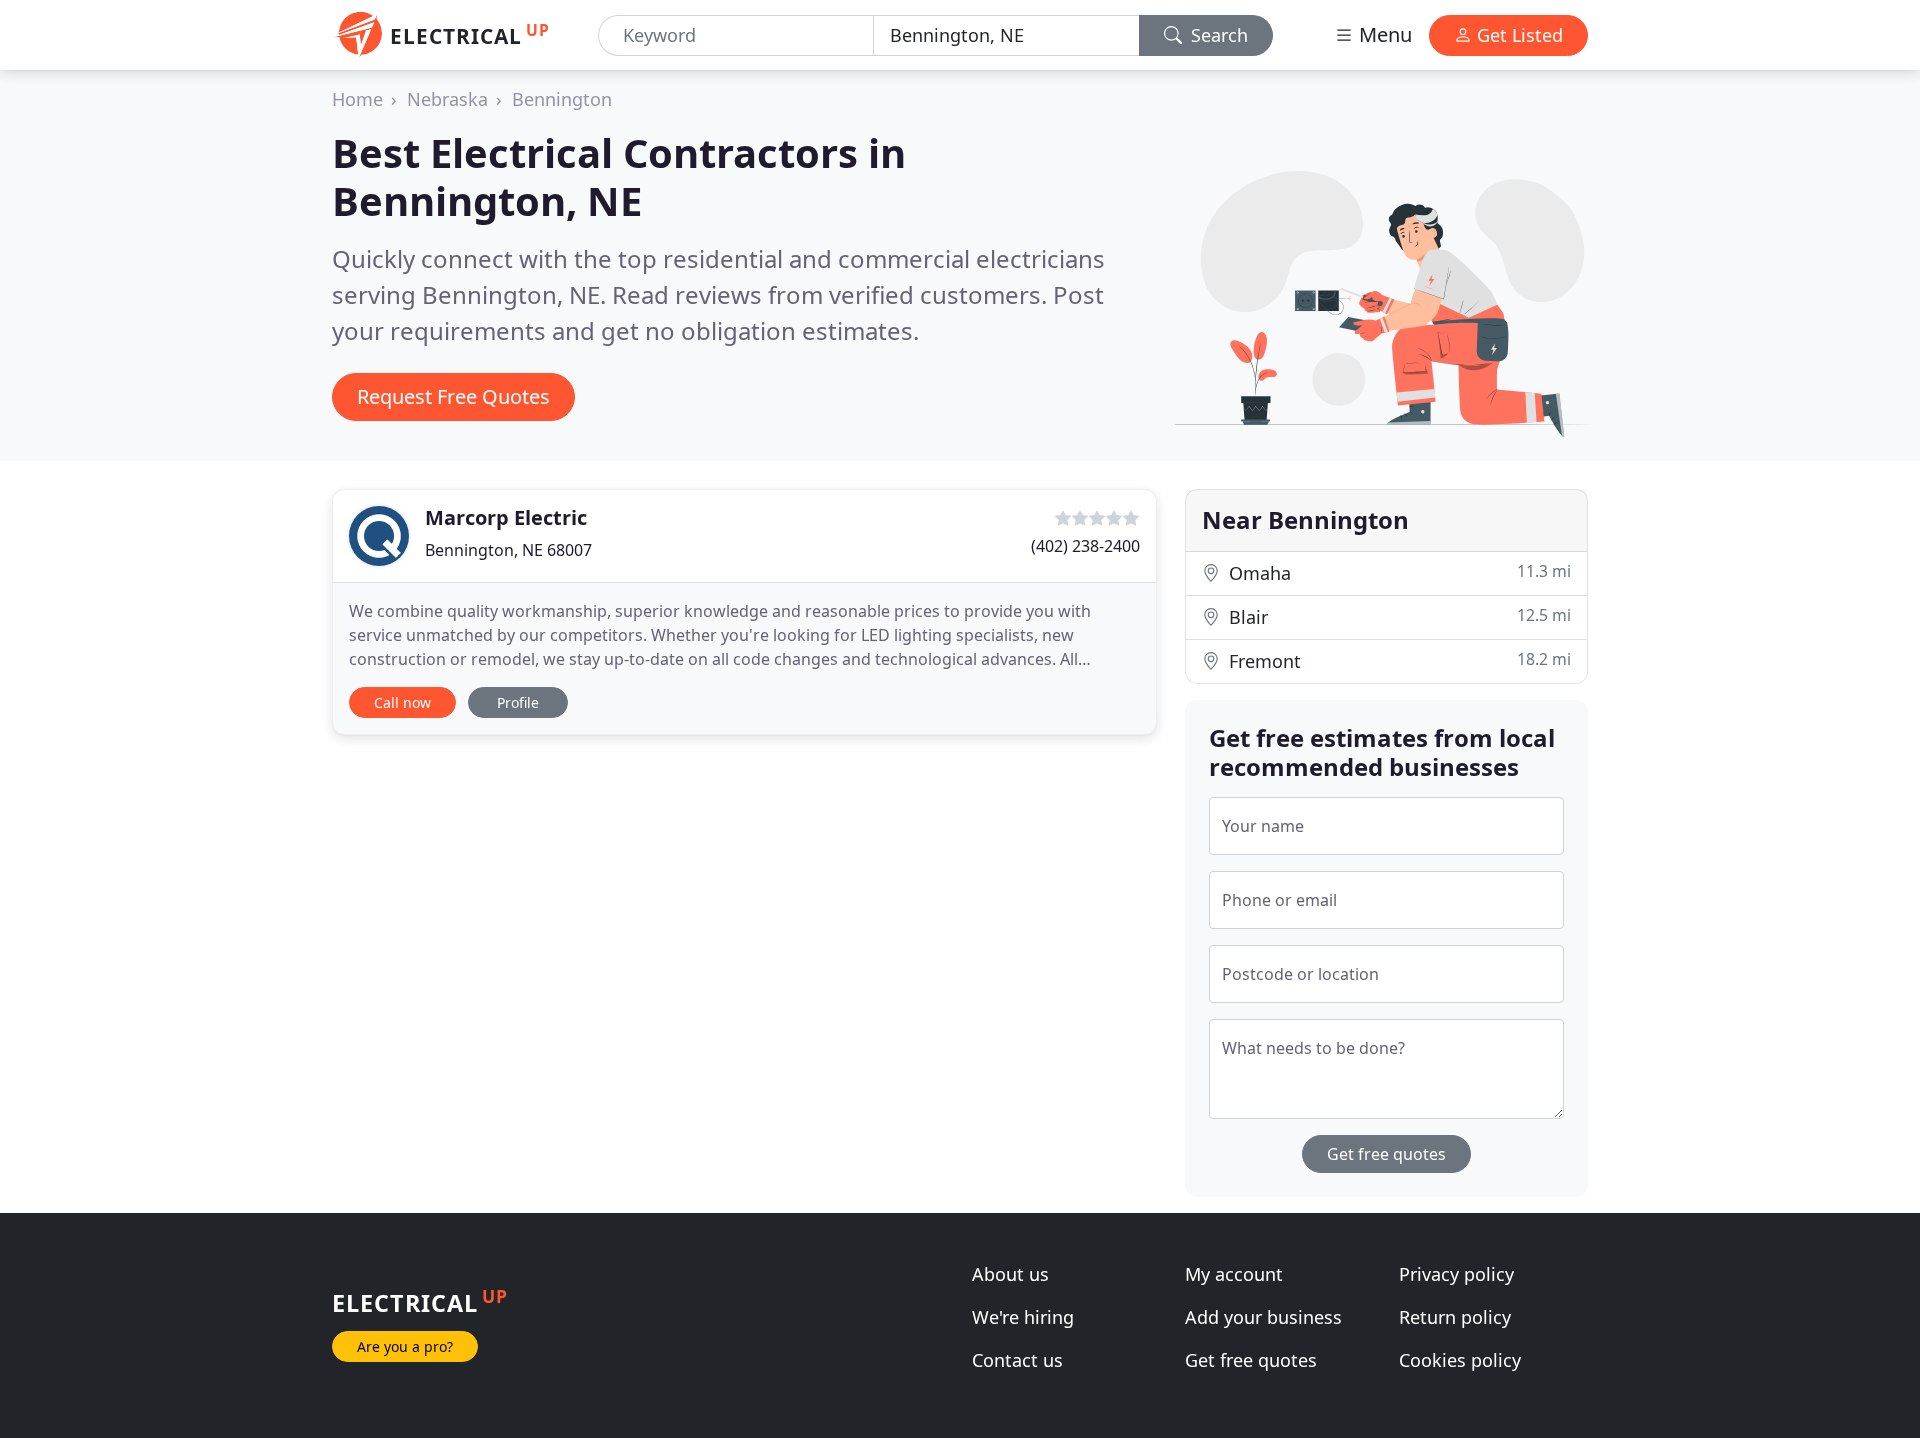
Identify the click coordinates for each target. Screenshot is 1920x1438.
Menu (1383, 34)
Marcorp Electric (506, 517)
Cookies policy (1460, 1360)
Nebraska (447, 99)
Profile (518, 702)
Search (1217, 35)
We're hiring (1023, 1317)
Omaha (1397, 572)
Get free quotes (1386, 1154)
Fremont (1397, 660)
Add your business (1263, 1317)
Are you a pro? (405, 1346)
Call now (402, 702)
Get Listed (1517, 35)
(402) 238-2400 (1085, 546)
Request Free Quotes (453, 396)
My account (1234, 1274)
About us (1010, 1274)
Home (357, 99)
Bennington (562, 99)
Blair (1397, 616)
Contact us (1017, 1360)
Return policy (1455, 1317)
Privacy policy (1456, 1274)
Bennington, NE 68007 (508, 550)
